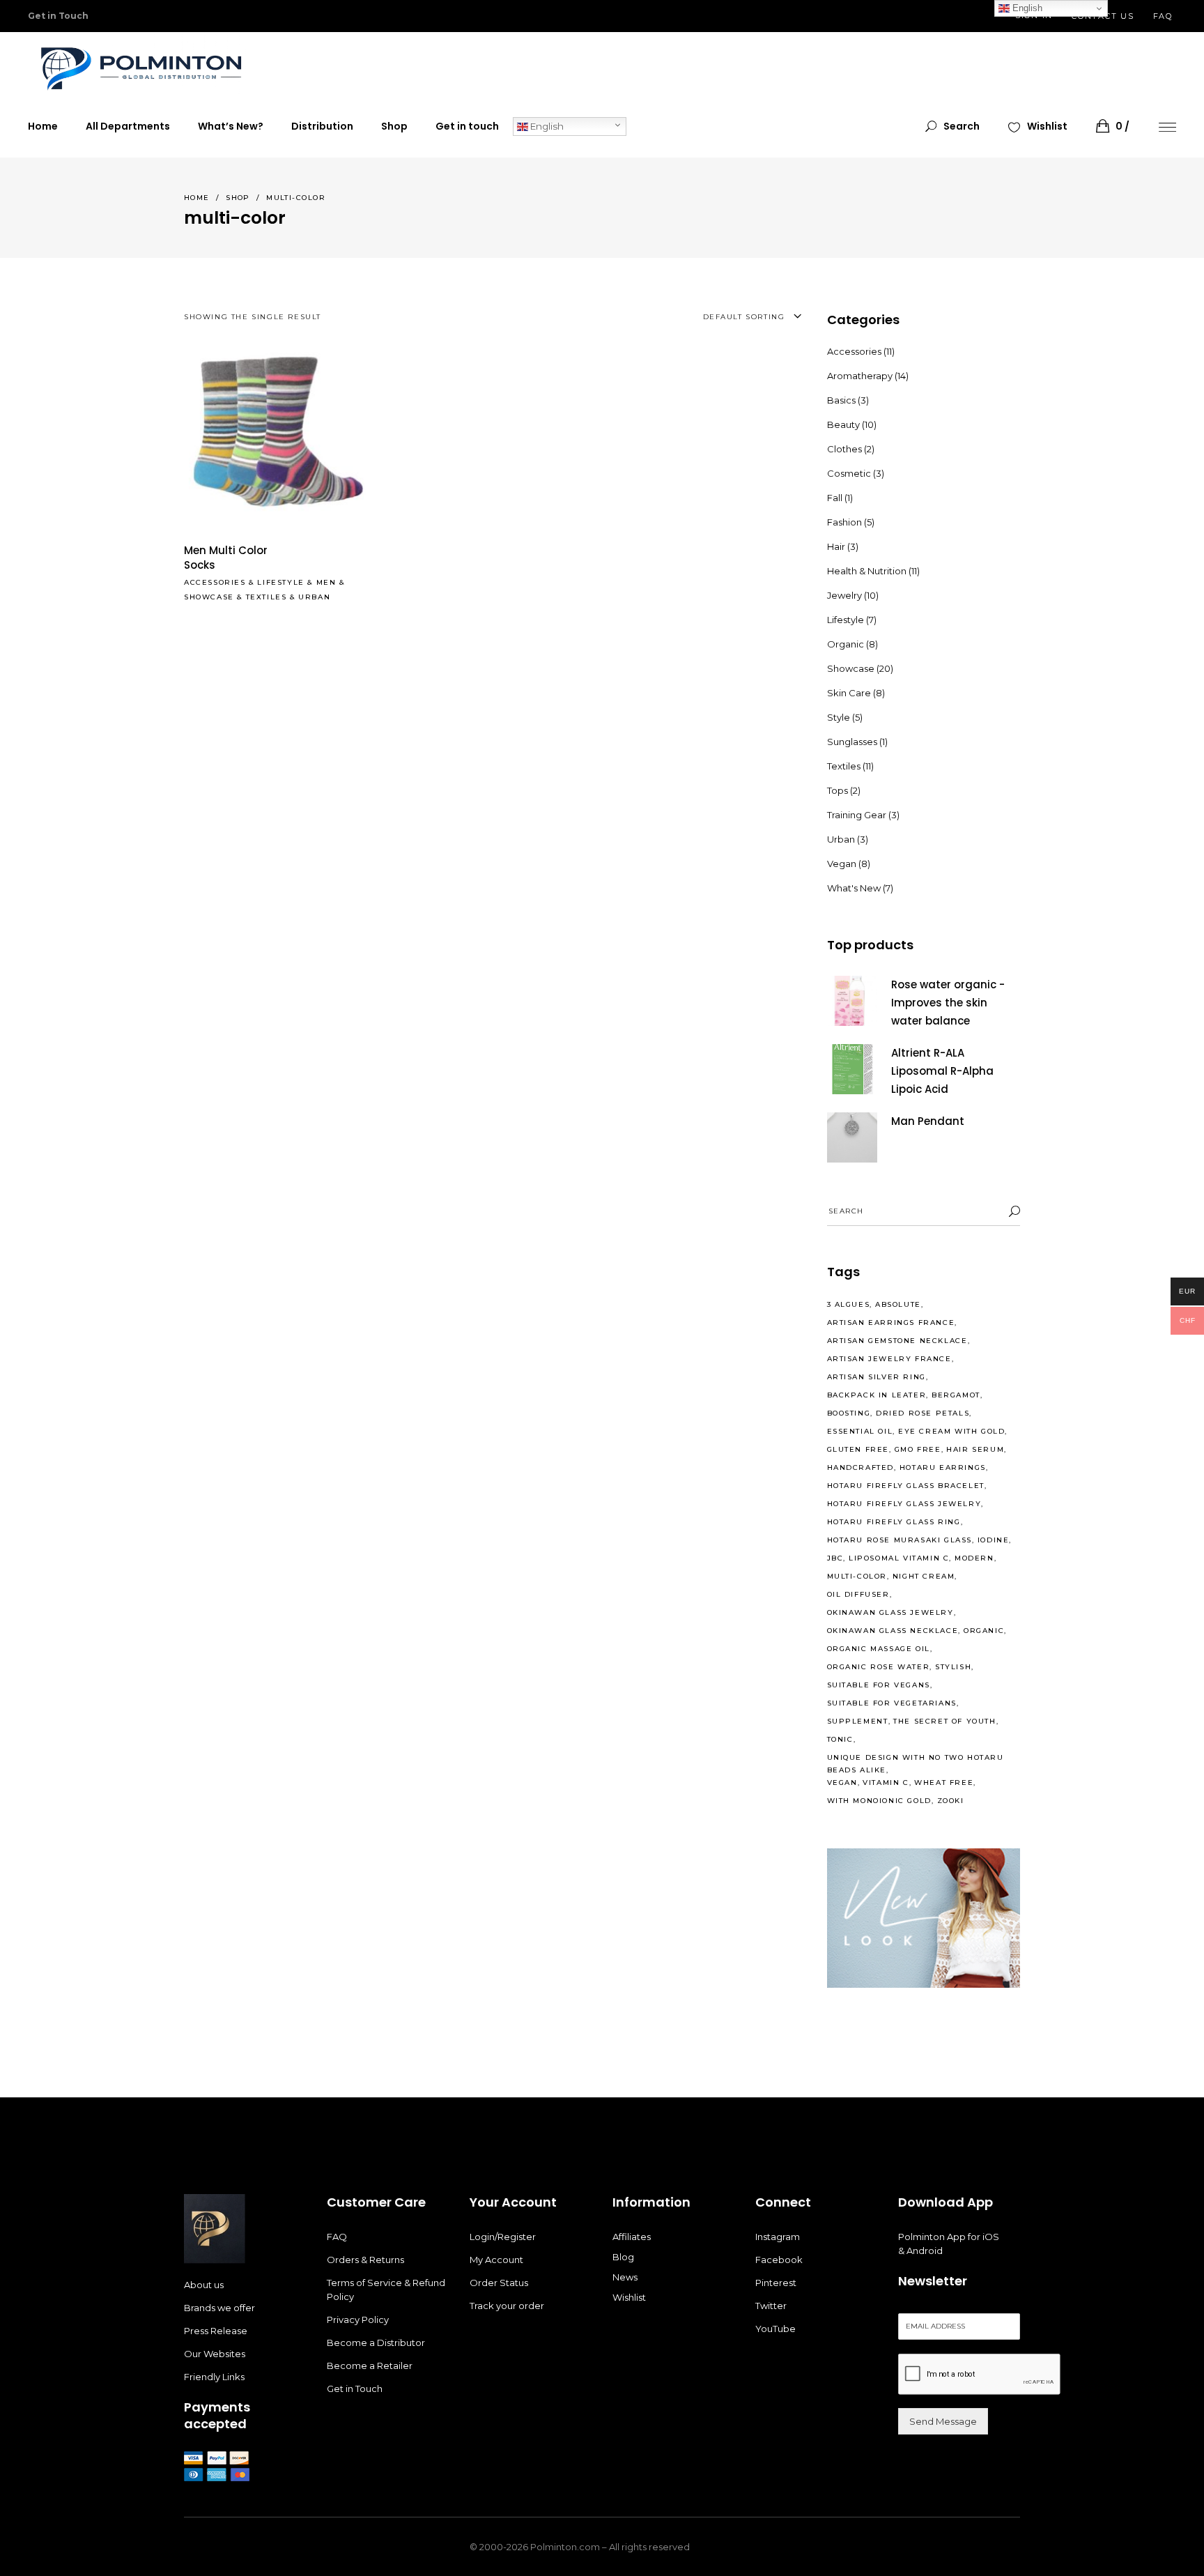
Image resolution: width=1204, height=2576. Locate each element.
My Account (496, 2260)
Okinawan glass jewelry (890, 1612)
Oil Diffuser (858, 1594)
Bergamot (956, 1395)
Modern (974, 1558)
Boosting (849, 1413)
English (546, 126)
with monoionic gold (879, 1801)
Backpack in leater (877, 1395)
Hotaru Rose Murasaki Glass (900, 1540)
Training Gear (857, 815)
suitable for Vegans (879, 1685)
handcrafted (861, 1467)
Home (197, 198)
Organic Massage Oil (879, 1649)
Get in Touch (355, 2389)
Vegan (842, 864)
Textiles (267, 597)
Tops (838, 790)
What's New (854, 888)
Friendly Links (214, 2377)
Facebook (779, 2260)
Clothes (844, 449)
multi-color (857, 1576)
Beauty (843, 424)
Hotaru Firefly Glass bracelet (906, 1486)
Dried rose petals (923, 1413)
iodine (994, 1540)
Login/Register (503, 2237)
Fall (835, 498)
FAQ (1163, 16)
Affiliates (632, 2237)
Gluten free (858, 1449)
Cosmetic (849, 473)
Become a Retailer (370, 2366)
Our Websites (215, 2354)
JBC (835, 1558)
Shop (238, 198)
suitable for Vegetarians (892, 1703)
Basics (841, 400)
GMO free (918, 1449)
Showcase (209, 597)
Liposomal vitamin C (899, 1558)
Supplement (858, 1721)
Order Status (499, 2283)
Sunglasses (852, 742)
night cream (924, 1576)
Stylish (953, 1667)
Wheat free (944, 1783)
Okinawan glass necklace (893, 1631)
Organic (846, 644)
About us (204, 2285)
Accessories (215, 582)
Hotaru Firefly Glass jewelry (904, 1504)
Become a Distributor (376, 2343)
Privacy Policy (358, 2320)
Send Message (943, 2421)
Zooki (951, 1801)
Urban (314, 597)
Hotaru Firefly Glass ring (894, 1522)
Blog (623, 2257)
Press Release (216, 2331)
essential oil (860, 1431)
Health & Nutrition (867, 571)
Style (839, 717)
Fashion (844, 522)
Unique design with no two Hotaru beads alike (916, 1764)
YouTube (775, 2329)
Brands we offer (219, 2308)
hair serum (975, 1449)
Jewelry (844, 595)
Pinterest (776, 2283)
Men (326, 582)
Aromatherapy (860, 376)
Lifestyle (280, 582)
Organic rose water (879, 1667)
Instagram (778, 2237)
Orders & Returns (365, 2260)
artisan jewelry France (889, 1359)
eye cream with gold (951, 1431)
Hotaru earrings (943, 1467)
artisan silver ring (877, 1377)
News (625, 2277)
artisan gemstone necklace (897, 1341)
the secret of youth (944, 1721)
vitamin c (886, 1783)
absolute (898, 1304)
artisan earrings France (891, 1322)
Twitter (771, 2306)
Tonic (840, 1739)
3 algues (849, 1304)
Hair (836, 546)
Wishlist (629, 2297)
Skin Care (849, 693)
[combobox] (709, 317)
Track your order (507, 2306)
